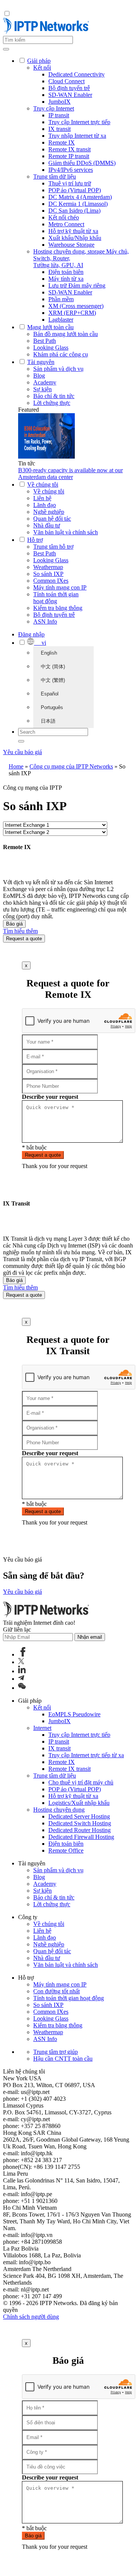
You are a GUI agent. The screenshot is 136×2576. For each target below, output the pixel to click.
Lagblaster (61, 320)
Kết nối (42, 68)
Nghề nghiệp (49, 512)
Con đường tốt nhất (56, 1991)
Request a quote (24, 939)
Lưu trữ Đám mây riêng (77, 285)
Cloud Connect (66, 81)
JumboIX (59, 102)
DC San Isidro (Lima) (74, 211)
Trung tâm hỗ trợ (53, 547)
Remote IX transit (70, 149)
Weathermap (48, 567)
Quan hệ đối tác (52, 519)
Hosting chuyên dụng (59, 1810)
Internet (42, 1728)
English (49, 653)
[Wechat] (22, 1688)
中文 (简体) (53, 667)
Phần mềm (61, 299)
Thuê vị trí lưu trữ (70, 183)
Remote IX (62, 142)
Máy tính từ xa (66, 279)
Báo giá (14, 924)
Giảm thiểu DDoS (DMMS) (82, 163)
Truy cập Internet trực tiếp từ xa (86, 1755)
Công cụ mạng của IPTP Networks (71, 766)
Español (50, 694)
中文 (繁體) (53, 680)
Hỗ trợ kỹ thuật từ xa (73, 231)
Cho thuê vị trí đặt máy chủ (81, 1782)
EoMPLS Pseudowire (74, 1714)
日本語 (48, 721)
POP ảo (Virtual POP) (75, 190)
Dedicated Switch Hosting (80, 1823)
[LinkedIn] (22, 1671)
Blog (39, 376)
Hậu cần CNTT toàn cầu (63, 2059)
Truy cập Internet (54, 108)
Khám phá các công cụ (61, 354)
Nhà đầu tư (47, 525)
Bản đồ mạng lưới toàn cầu (66, 334)
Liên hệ (42, 498)
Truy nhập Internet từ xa (77, 136)
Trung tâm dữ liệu (55, 177)
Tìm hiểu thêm (20, 931)
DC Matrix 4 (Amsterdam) (80, 197)
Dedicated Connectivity (76, 74)
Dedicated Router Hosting (80, 1830)
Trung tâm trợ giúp (56, 2052)
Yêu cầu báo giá (22, 752)
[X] (21, 1662)
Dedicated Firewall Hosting (81, 1837)
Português (52, 707)
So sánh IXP (48, 574)
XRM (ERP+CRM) (72, 313)
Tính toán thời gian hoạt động (56, 598)
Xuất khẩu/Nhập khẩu (75, 238)
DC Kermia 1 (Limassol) (78, 204)
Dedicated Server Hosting (79, 1816)
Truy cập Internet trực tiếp (79, 122)
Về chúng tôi (49, 491)
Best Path (45, 341)
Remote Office (66, 1850)
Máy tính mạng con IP (60, 587)
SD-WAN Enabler (70, 95)
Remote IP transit (69, 156)
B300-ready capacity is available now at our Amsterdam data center (70, 474)
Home (16, 766)
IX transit (59, 129)
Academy (45, 382)
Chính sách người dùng (31, 2317)
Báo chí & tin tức (54, 396)
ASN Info (45, 621)
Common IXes (51, 581)
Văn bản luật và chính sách (66, 532)
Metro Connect (66, 224)
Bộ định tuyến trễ (69, 88)
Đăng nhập (31, 634)
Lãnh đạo (45, 505)
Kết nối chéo (64, 217)
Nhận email (90, 1637)
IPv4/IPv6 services (71, 170)
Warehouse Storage (71, 245)
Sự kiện (42, 389)
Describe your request (50, 1097)
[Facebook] (23, 1654)
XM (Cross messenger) (76, 306)
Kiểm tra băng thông (58, 608)
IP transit (59, 115)
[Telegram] (21, 1679)
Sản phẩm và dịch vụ (58, 369)
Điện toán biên (66, 272)
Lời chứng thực (52, 403)
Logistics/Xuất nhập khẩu (79, 1803)
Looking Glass (51, 348)
